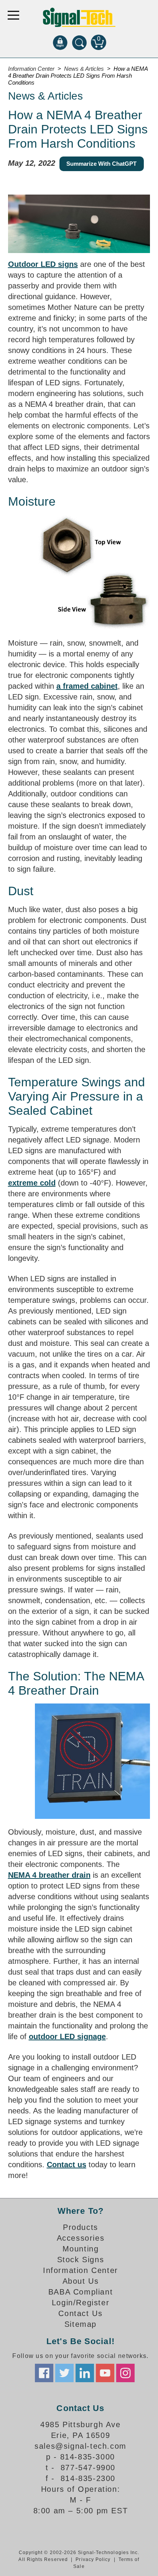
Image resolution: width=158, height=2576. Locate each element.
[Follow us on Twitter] (64, 2373)
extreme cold (32, 1183)
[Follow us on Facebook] (44, 2373)
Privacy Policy (93, 2559)
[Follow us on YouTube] (105, 2373)
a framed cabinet (87, 686)
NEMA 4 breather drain (49, 1875)
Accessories (81, 2238)
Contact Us (80, 2313)
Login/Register (81, 2303)
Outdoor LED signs (43, 264)
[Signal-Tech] (79, 17)
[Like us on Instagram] (125, 2373)
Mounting (81, 2249)
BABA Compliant (81, 2292)
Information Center (81, 2270)
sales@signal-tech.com (81, 2446)
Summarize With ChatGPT (101, 164)
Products (81, 2227)
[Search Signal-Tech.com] (79, 42)
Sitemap (81, 2324)
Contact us (67, 2165)
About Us (81, 2281)
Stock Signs (81, 2260)
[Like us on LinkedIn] (85, 2373)
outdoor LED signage (67, 2036)
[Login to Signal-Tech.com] (60, 42)
